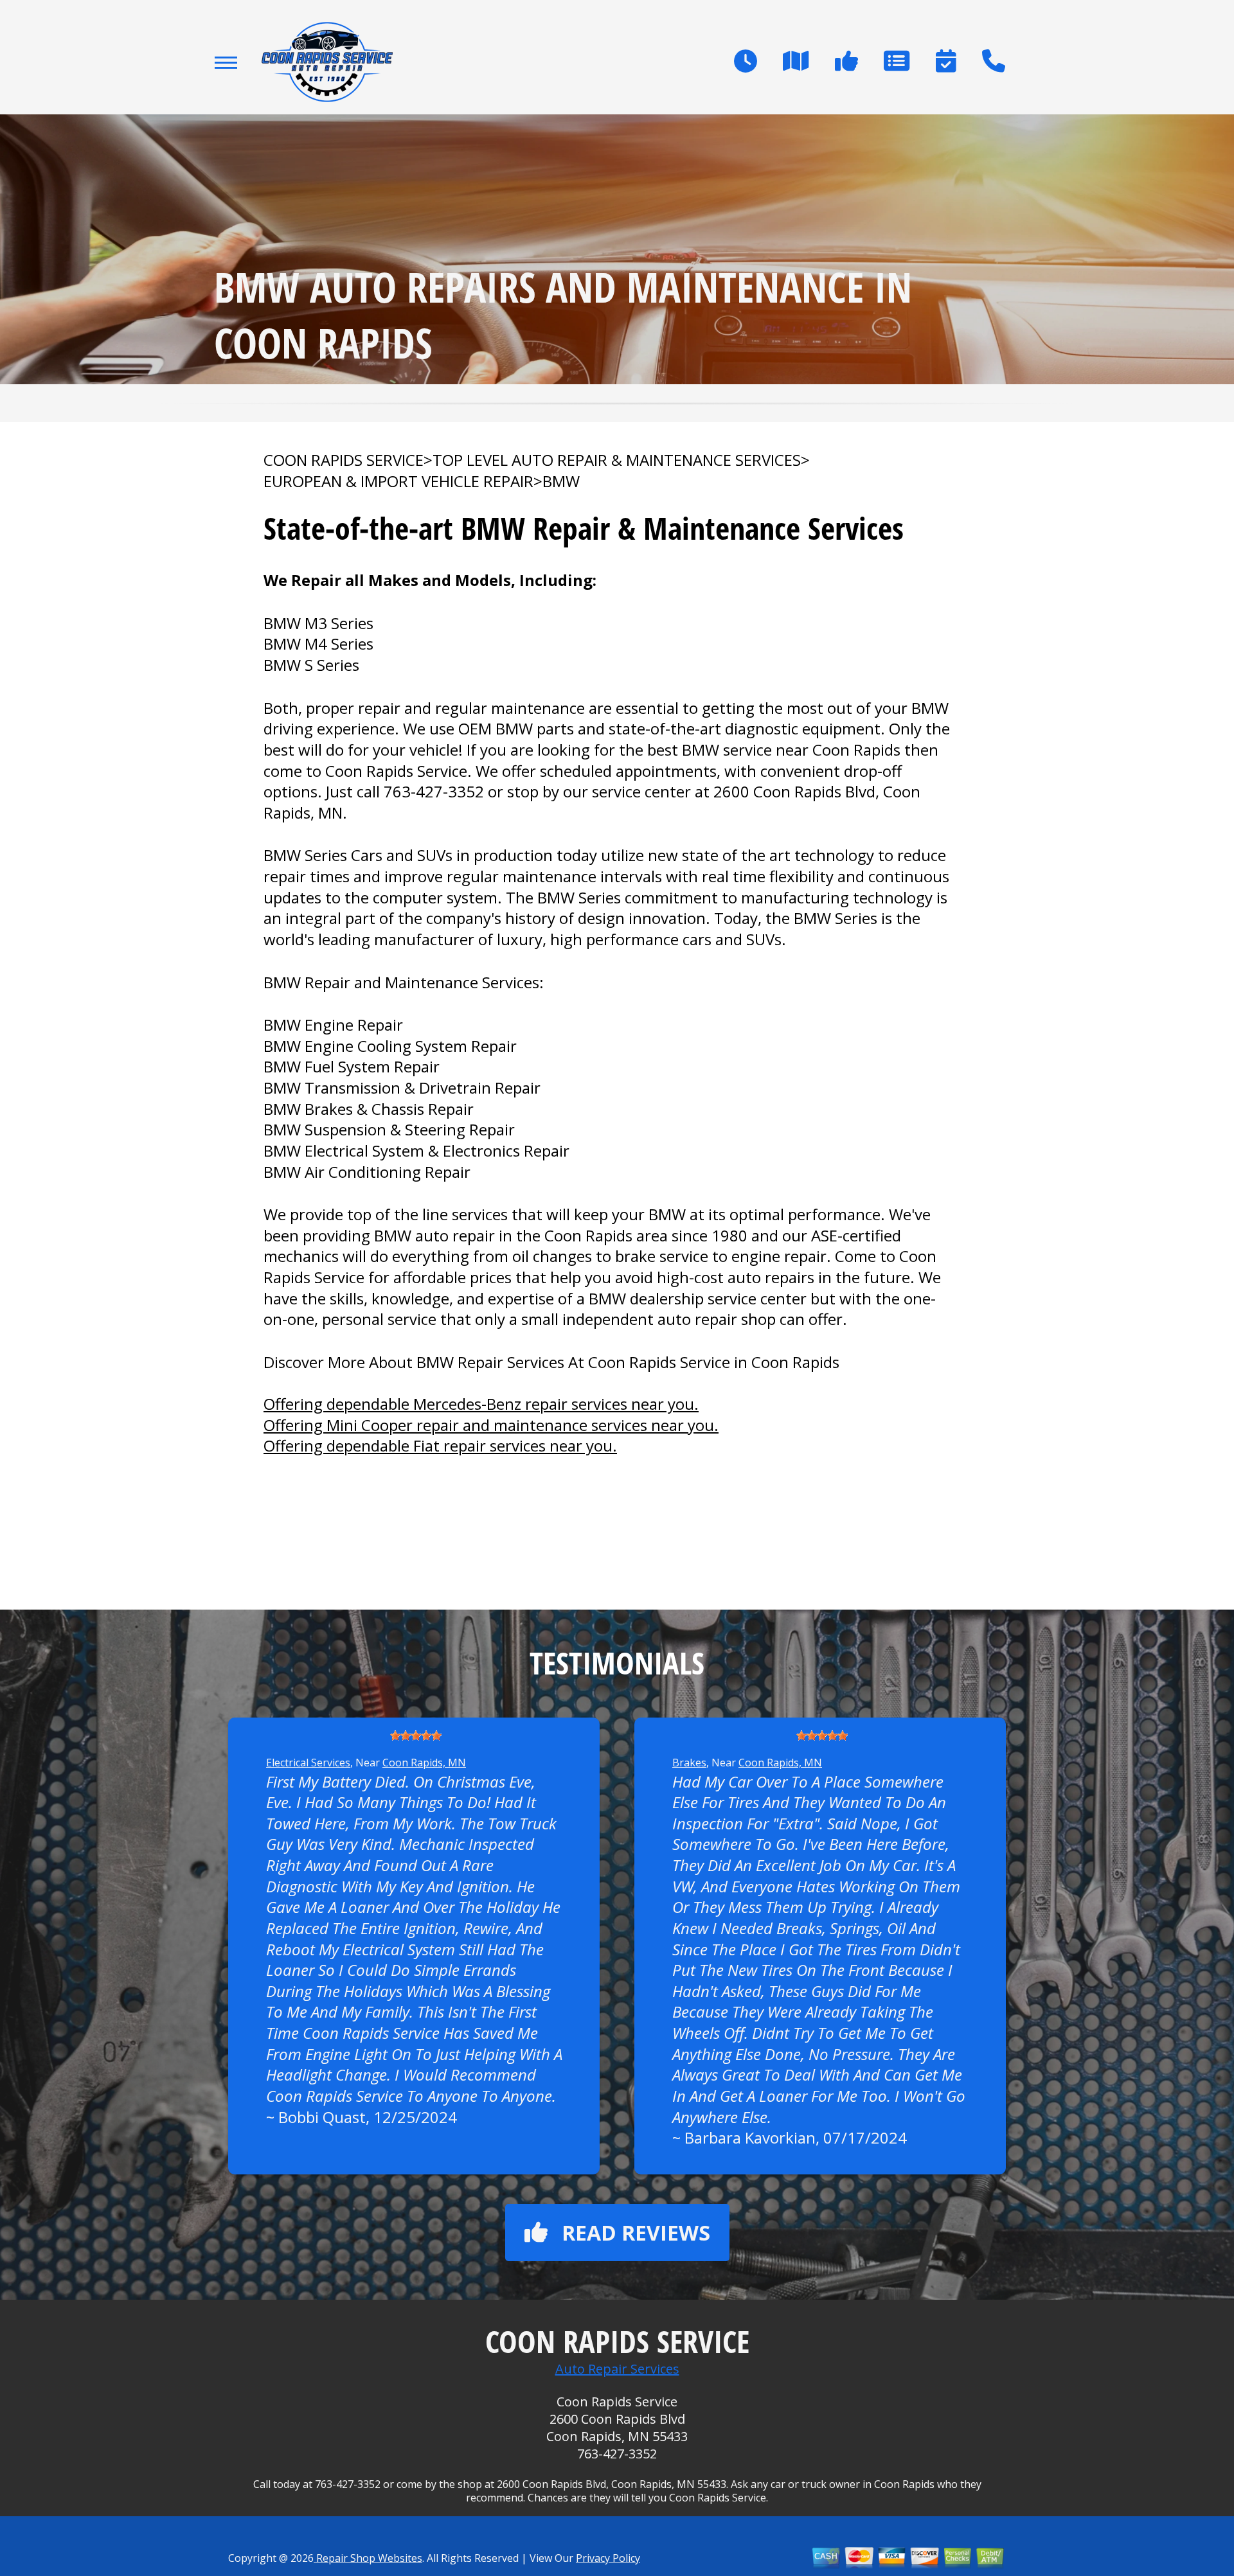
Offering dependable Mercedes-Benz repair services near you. (481, 1404)
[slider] (416, 1736)
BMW (561, 481)
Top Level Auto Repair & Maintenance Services (617, 460)
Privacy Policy (608, 2558)
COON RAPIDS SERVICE (344, 460)
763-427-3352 (434, 791)
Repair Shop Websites (368, 2558)
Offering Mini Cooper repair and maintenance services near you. (491, 1425)
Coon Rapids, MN (424, 1763)
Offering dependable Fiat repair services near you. (440, 1445)
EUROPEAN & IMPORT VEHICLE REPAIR (398, 481)
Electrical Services (308, 1763)
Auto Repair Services (617, 2369)
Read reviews (636, 2233)
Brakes (689, 1763)
